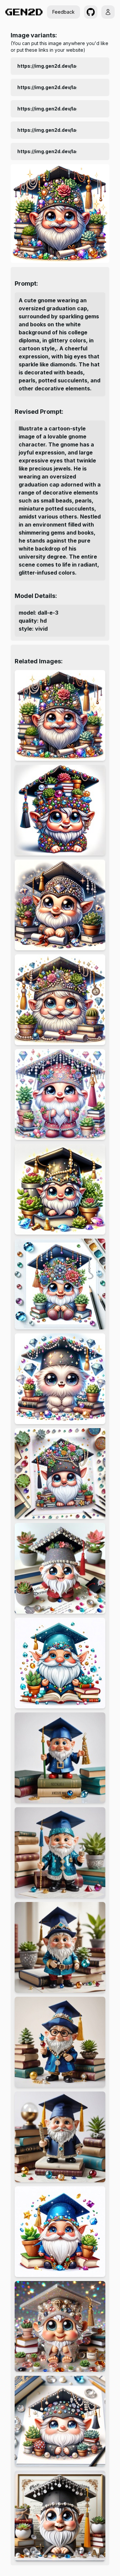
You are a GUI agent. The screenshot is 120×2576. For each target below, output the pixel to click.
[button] (91, 12)
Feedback (63, 12)
